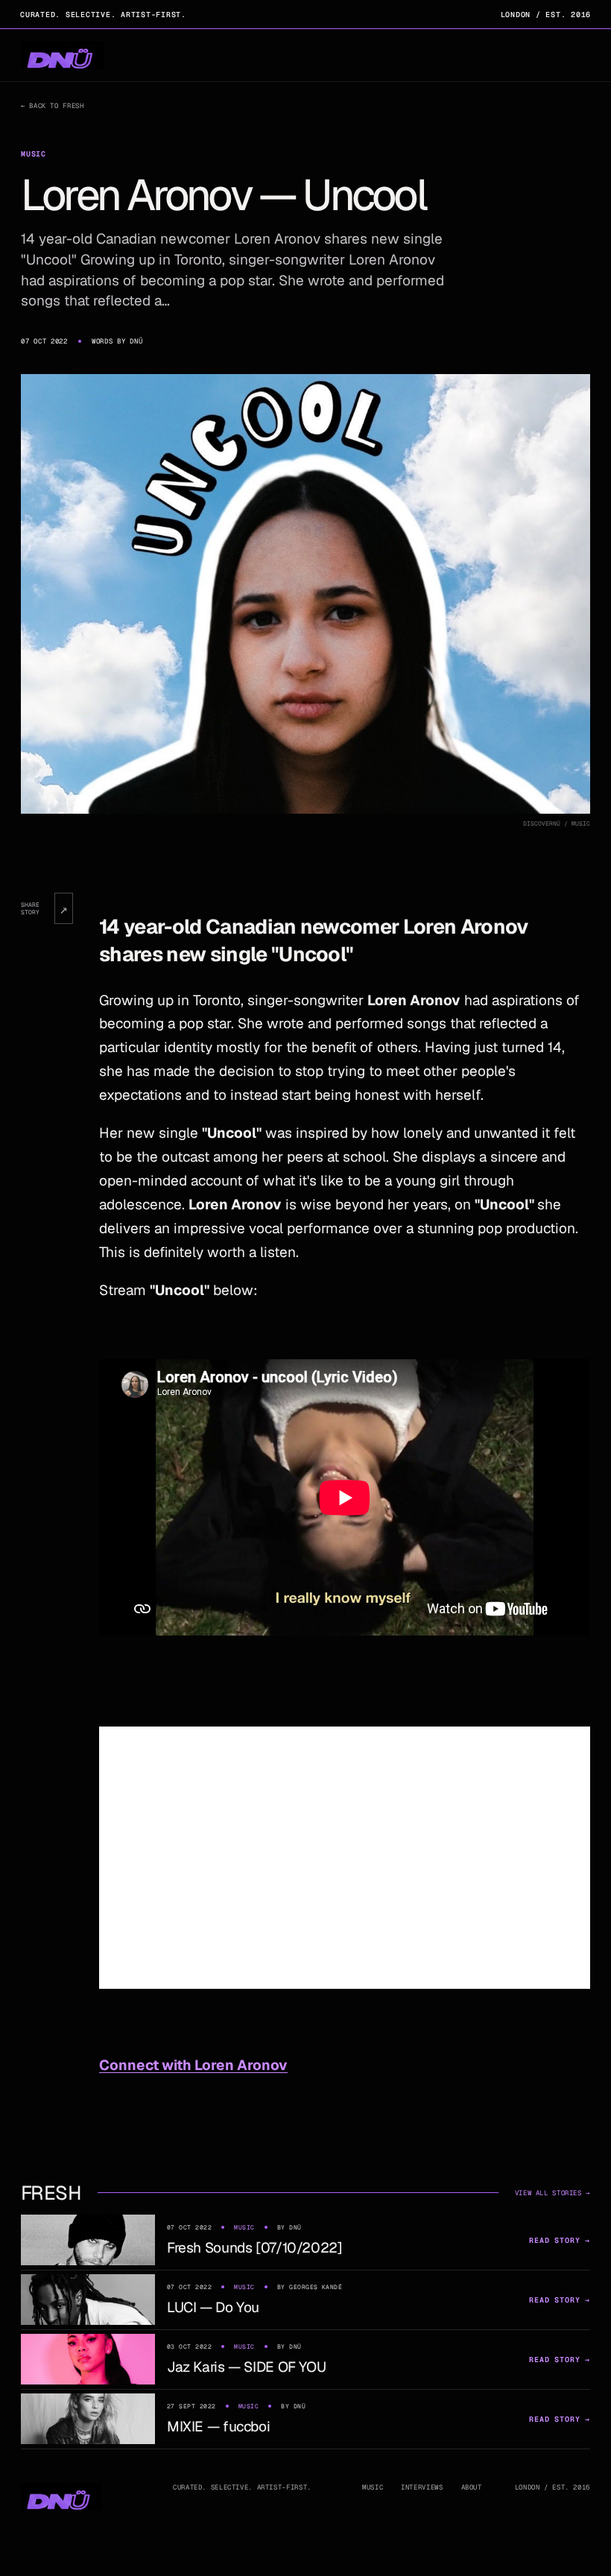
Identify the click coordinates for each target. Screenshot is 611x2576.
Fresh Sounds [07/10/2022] (255, 2248)
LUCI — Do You (213, 2307)
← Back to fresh (52, 106)
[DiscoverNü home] (63, 56)
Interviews (422, 2487)
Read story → (560, 2240)
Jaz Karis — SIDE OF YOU (246, 2367)
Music (373, 2487)
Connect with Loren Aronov (193, 2065)
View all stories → (553, 2193)
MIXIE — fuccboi (218, 2427)
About (472, 2487)
